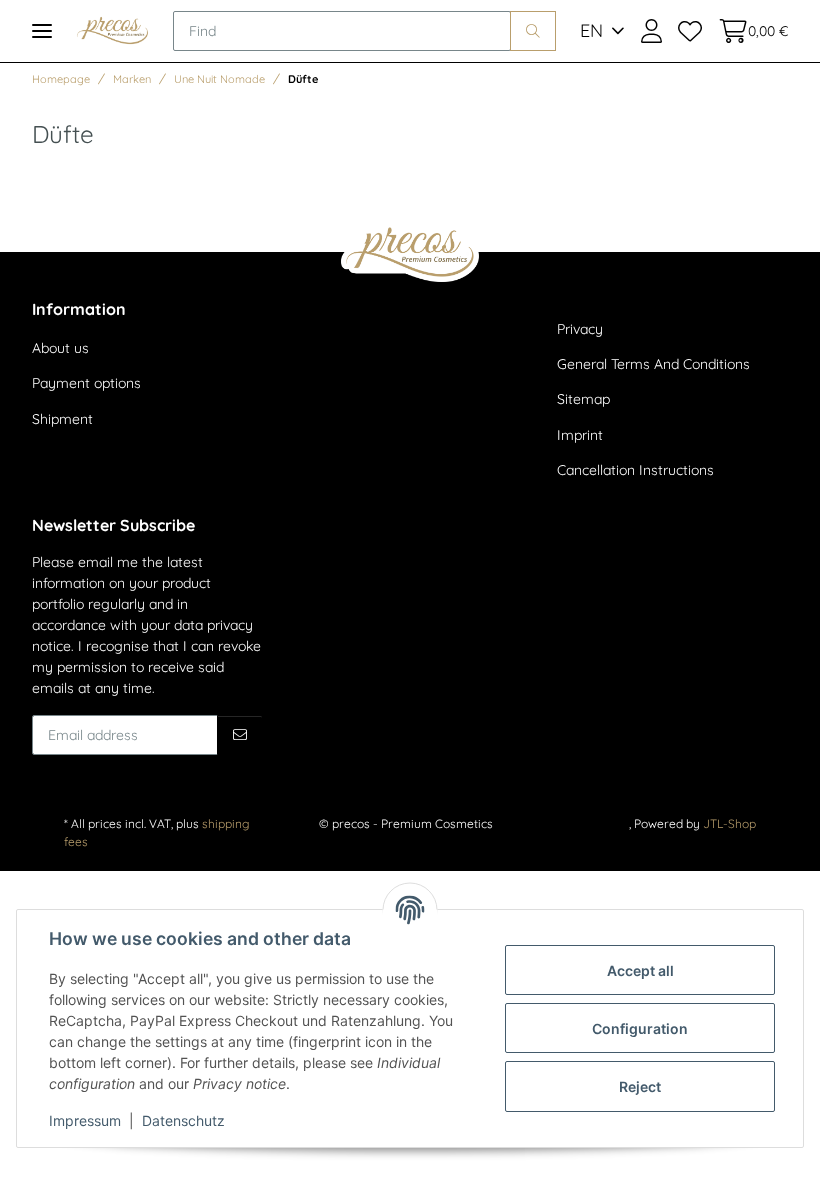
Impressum (85, 1120)
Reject (640, 1086)
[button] (651, 31)
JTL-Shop (729, 823)
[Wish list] (690, 31)
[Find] (533, 31)
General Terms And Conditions (653, 364)
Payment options (86, 383)
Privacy (580, 329)
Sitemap (583, 399)
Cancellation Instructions (635, 470)
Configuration (640, 1028)
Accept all (640, 970)
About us (60, 348)
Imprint (580, 435)
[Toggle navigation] (42, 30)
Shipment (62, 419)
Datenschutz (183, 1120)
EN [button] (591, 30)
